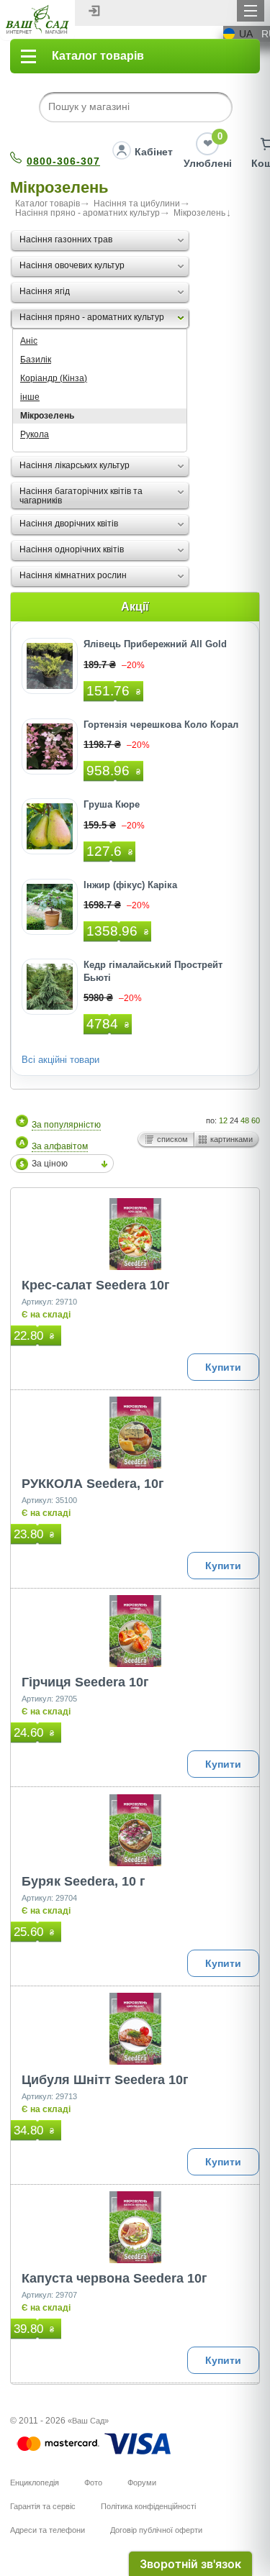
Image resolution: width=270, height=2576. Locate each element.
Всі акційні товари (60, 1060)
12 (223, 1120)
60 (256, 1120)
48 (245, 1120)
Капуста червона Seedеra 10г (114, 2278)
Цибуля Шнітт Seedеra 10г (105, 2080)
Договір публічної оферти (156, 2530)
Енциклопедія (35, 2483)
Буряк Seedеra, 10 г (84, 1881)
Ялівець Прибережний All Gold (155, 644)
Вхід (94, 11)
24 (234, 1120)
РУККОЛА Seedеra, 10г (93, 1484)
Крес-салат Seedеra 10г (96, 1285)
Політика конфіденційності (148, 2506)
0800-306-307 (63, 161)
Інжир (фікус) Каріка (130, 885)
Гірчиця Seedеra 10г (85, 1682)
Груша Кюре (112, 804)
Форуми (142, 2483)
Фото (93, 2483)
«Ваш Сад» (88, 2421)
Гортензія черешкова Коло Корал (161, 725)
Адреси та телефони (48, 2530)
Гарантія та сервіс (43, 2506)
